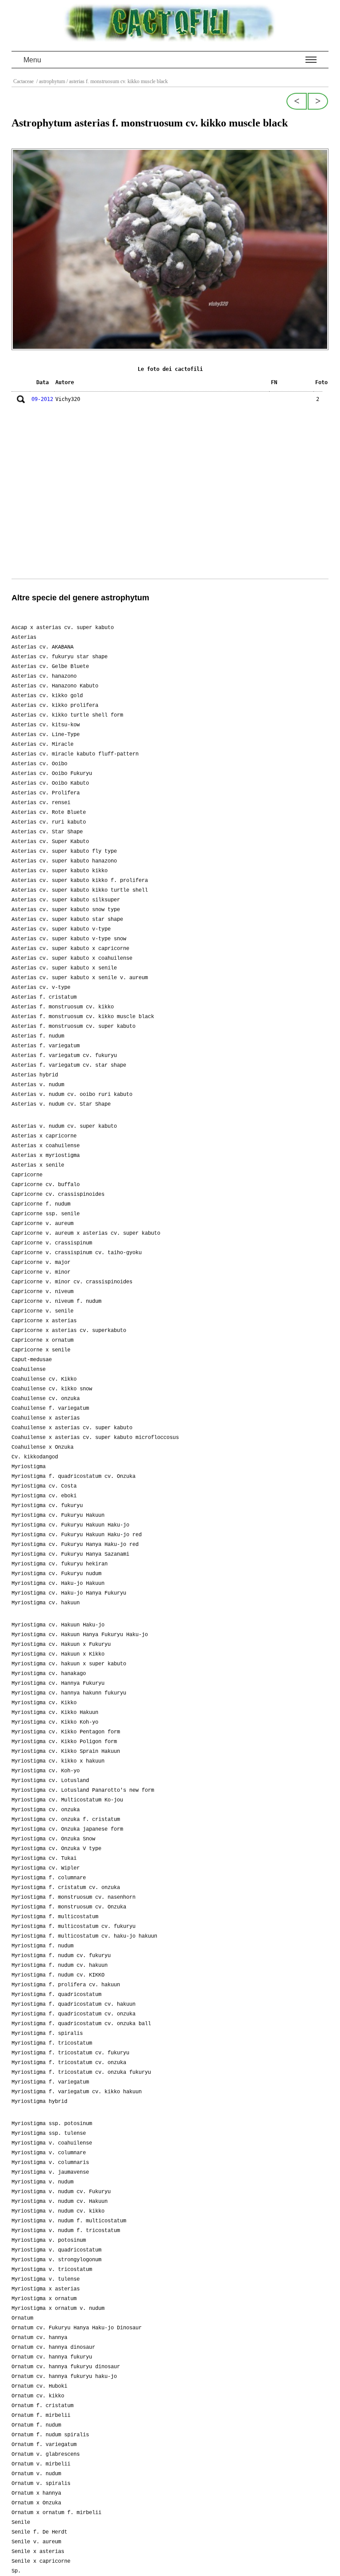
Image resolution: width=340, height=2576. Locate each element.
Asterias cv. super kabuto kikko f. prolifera (80, 881)
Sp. (16, 2571)
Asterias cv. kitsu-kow (46, 725)
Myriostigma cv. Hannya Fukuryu (58, 1683)
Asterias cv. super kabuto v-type (61, 929)
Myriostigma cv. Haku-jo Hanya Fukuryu (69, 1593)
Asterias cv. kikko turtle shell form (67, 715)
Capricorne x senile (41, 1350)
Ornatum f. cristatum (42, 2406)
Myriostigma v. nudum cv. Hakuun (60, 2202)
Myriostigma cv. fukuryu (47, 1506)
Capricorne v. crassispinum (52, 1243)
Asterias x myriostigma (46, 1156)
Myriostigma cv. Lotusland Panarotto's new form (83, 1790)
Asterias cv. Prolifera (46, 793)
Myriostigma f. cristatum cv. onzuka (66, 1888)
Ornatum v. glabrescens (46, 2454)
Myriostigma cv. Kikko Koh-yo (55, 1722)
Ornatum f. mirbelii (41, 2416)
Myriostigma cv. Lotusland (50, 1781)
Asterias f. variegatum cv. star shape (69, 1065)
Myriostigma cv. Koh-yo (46, 1771)
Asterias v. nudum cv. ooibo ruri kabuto (72, 1095)
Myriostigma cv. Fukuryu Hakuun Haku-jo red (77, 1535)
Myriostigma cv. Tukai (44, 1859)
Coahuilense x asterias (46, 1418)
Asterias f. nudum (38, 1036)
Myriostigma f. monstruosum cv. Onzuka (69, 1907)
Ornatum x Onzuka (36, 2503)
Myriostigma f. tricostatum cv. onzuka (69, 2063)
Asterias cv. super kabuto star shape (67, 920)
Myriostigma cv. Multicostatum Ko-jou (67, 1800)
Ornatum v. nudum (36, 2474)
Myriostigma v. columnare (49, 2153)
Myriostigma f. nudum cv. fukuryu (61, 1956)
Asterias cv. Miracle (42, 744)
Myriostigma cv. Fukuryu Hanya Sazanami (70, 1554)
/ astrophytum (50, 81)
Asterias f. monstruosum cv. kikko (63, 1007)
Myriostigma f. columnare (49, 1878)
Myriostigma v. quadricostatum (56, 2250)
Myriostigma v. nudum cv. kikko (58, 2211)
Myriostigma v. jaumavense (50, 2172)
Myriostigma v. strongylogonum (56, 2260)
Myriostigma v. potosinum (49, 2240)
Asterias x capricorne (44, 1136)
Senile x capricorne (41, 2561)
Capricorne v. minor (41, 1272)
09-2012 (42, 399)
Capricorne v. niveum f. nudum (56, 1301)
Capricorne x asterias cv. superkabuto (69, 1331)
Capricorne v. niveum (42, 1292)
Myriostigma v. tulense (46, 2279)
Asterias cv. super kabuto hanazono (64, 861)
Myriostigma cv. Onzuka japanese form (67, 1829)
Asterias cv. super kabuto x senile (64, 968)
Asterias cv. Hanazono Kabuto (55, 686)
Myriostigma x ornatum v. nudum (58, 2309)
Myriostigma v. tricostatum (52, 2270)
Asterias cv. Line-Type (46, 735)
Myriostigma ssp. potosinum (52, 2124)
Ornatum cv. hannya (39, 2338)
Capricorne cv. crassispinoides (58, 1195)
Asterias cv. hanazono (44, 676)
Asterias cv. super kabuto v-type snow (69, 939)
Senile (21, 2523)
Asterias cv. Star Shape (47, 832)
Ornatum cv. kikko (38, 2396)
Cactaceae (24, 81)
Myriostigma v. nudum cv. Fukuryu (61, 2192)
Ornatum (22, 2318)
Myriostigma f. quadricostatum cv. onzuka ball (81, 2024)
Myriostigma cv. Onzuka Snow (53, 1839)
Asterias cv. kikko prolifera (55, 706)
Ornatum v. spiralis (41, 2484)
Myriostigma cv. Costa (44, 1486)
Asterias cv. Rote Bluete (49, 813)
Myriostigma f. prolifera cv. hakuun (66, 1985)
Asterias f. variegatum (46, 1046)
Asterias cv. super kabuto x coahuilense (72, 958)
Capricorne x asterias (44, 1321)
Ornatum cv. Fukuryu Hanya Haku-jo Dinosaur (77, 2328)
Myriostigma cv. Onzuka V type (56, 1849)
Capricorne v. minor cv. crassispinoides (72, 1282)
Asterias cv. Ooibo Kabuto (50, 783)
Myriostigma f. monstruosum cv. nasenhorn (73, 1897)
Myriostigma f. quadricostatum (56, 1995)
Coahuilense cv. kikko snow (52, 1389)
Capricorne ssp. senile (46, 1214)
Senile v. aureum (36, 2542)
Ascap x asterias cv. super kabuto (63, 628)
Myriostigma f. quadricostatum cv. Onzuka (73, 1477)
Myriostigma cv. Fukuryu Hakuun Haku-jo (70, 1525)
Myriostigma (29, 1467)
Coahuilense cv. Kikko (44, 1379)
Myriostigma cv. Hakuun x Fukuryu (61, 1645)
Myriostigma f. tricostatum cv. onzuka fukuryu (81, 2072)
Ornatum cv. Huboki (39, 2386)
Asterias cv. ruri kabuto (49, 822)
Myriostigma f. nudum (42, 1946)
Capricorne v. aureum (42, 1224)
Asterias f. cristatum (44, 997)
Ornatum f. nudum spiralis (50, 2435)
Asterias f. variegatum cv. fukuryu (64, 1056)
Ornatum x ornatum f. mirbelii (56, 2513)
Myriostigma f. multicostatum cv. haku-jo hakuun (84, 1936)
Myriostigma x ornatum (44, 2299)
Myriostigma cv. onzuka (46, 1810)
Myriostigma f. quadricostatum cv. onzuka (73, 2014)
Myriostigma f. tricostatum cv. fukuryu (70, 2053)
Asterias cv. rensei (41, 803)
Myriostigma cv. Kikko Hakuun (55, 1713)
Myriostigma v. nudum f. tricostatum (66, 2231)
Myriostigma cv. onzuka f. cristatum (66, 1820)
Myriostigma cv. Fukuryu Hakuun (58, 1515)
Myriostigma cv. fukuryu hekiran (60, 1564)
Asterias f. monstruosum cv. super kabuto (73, 1027)
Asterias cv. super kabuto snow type (66, 910)
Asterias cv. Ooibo (39, 764)
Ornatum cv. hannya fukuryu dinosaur (66, 2367)
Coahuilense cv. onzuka (46, 1399)
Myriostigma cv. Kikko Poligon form (64, 1742)
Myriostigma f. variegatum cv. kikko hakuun (77, 2092)
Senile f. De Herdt (39, 2532)
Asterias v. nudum (38, 1085)
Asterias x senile (38, 1165)
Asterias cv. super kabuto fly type (64, 851)
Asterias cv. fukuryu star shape (60, 657)
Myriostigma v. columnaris (50, 2163)
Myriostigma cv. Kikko (44, 1703)
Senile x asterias (38, 2552)
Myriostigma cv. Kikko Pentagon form (66, 1732)
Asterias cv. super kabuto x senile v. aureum (80, 978)
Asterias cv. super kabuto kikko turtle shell (80, 890)
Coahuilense (29, 1370)
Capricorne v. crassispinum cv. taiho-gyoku (77, 1253)
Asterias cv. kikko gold (47, 696)
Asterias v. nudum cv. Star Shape (61, 1104)
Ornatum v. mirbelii (41, 2464)
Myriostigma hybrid (39, 2102)
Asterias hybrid (35, 1075)
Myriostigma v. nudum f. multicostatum (69, 2221)
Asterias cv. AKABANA (42, 647)
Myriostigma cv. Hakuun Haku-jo (58, 1625)
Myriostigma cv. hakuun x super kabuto (69, 1664)
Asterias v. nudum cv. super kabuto (64, 1126)
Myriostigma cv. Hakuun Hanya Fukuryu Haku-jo (80, 1635)
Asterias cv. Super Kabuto (50, 842)
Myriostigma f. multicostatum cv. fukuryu (73, 1927)
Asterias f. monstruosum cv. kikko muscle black (83, 1017)
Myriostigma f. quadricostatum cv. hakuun (73, 2004)
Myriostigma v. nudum (42, 2182)
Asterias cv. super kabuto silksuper (66, 900)
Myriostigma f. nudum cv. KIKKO (58, 1975)
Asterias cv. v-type (41, 988)
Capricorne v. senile (42, 1311)
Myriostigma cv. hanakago (49, 1674)
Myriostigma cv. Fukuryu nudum (56, 1574)
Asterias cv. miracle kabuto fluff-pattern (75, 754)
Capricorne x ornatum (42, 1340)
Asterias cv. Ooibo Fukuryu (52, 774)
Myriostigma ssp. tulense (49, 2133)
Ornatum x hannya (36, 2493)
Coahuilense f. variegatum (50, 1408)
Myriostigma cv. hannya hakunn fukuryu (69, 1693)
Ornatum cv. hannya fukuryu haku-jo (64, 2377)
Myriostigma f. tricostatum (52, 2043)
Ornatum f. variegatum (44, 2445)
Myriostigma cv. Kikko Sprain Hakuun (66, 1752)
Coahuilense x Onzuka (42, 1447)
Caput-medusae (32, 1360)
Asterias (24, 637)
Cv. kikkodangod (35, 1457)
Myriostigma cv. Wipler (46, 1868)
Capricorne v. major (41, 1263)
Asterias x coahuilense (46, 1146)
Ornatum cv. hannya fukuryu (52, 2357)
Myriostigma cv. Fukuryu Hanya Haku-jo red (75, 1545)
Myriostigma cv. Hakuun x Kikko (58, 1654)
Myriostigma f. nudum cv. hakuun (60, 1965)
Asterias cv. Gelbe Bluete (50, 667)
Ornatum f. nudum (36, 2425)
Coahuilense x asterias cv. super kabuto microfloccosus (95, 1438)
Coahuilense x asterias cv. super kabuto (72, 1428)
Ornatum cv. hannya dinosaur (53, 2347)
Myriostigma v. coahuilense (52, 2143)
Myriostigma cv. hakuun (46, 1603)
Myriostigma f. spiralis (47, 2034)
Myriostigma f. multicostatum (55, 1917)
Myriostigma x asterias (46, 2289)
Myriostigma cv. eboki (44, 1496)
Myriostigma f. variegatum (50, 2082)
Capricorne (27, 1175)
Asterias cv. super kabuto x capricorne (70, 949)
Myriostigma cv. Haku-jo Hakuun (58, 1584)
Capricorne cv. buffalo (46, 1185)
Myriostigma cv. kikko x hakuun (58, 1761)
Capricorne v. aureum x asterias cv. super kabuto (86, 1233)
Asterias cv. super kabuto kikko (60, 871)
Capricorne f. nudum (41, 1204)
